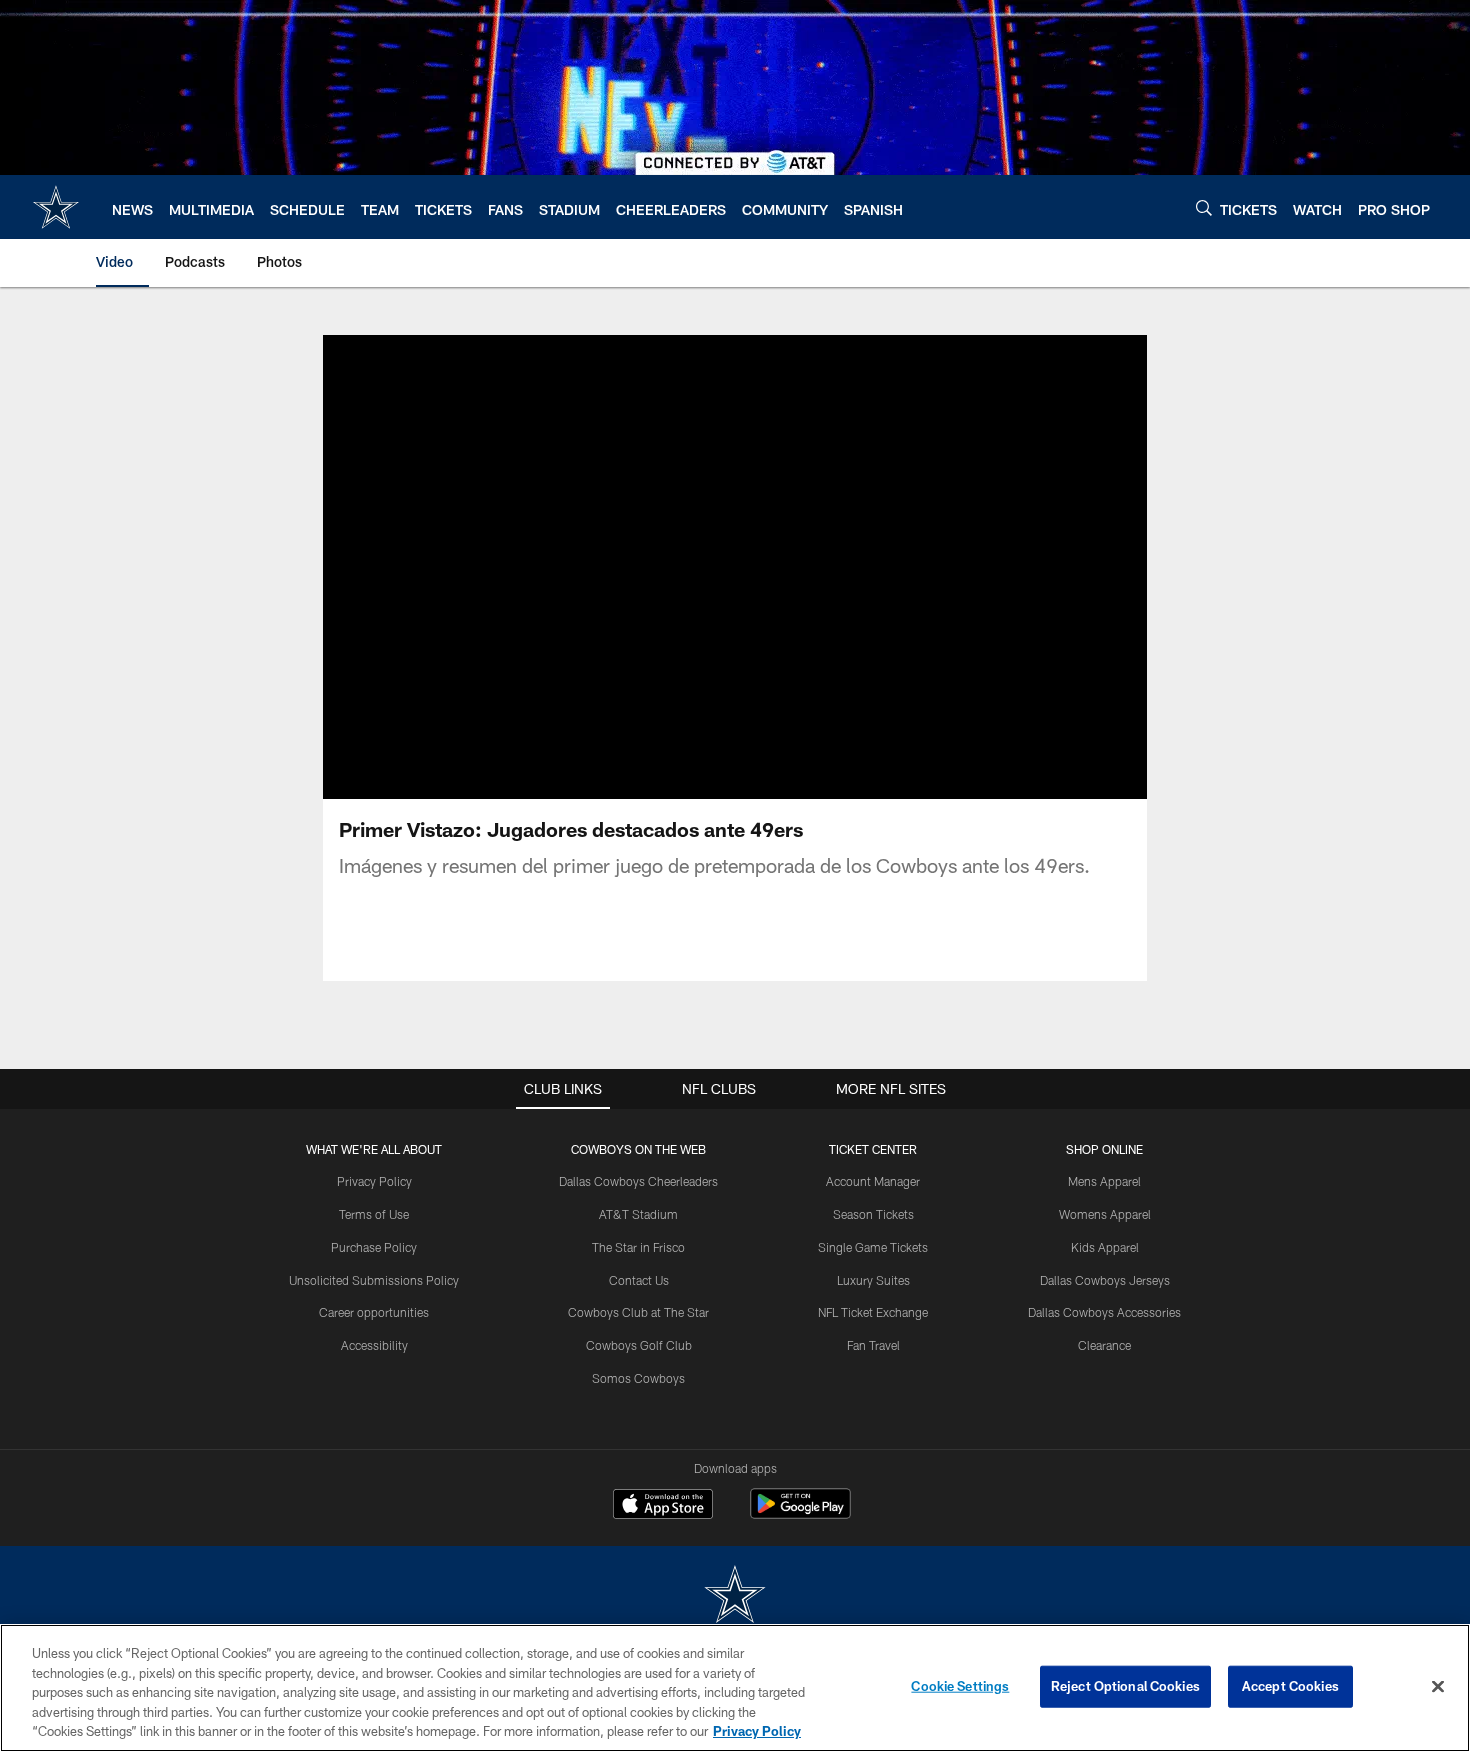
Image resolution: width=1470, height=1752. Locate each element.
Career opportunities (374, 1312)
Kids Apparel (1105, 1247)
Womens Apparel (1105, 1214)
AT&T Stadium (638, 1214)
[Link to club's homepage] (56, 207)
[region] (735, 1688)
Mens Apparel (1104, 1181)
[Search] (1204, 207)
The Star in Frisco (638, 1247)
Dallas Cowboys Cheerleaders (638, 1181)
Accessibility (374, 1345)
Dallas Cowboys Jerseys (1105, 1280)
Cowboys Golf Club (639, 1345)
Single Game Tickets (873, 1247)
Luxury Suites (873, 1280)
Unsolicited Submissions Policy (374, 1280)
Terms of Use (374, 1214)
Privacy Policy (374, 1181)
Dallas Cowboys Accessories (1104, 1312)
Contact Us (639, 1280)
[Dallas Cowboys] (735, 1596)
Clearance (1104, 1345)
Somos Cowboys (638, 1378)
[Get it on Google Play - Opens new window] (800, 1513)
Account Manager (873, 1181)
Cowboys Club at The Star (638, 1312)
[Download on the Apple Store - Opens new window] (663, 1506)
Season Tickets (873, 1214)
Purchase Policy (374, 1247)
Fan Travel (873, 1345)
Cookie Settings (960, 1686)
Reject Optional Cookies (1125, 1686)
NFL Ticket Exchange (873, 1312)
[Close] (1438, 1687)
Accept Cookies (1290, 1686)
